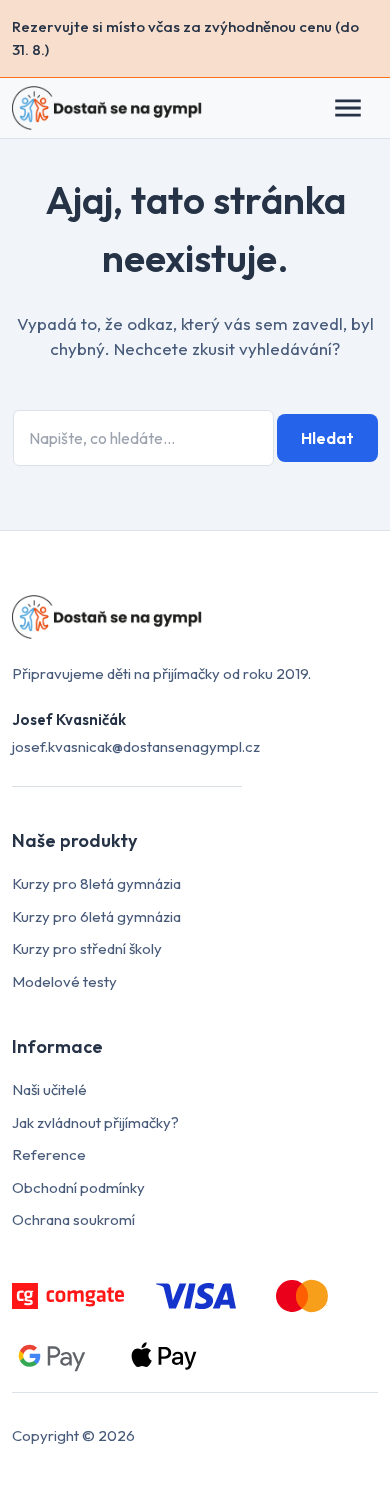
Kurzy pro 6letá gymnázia (96, 916)
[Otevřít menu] (358, 108)
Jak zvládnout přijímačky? (95, 1122)
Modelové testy (64, 981)
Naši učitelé (49, 1089)
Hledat (327, 438)
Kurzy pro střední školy (87, 948)
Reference (49, 1154)
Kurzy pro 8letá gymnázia (96, 883)
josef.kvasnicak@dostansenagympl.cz (136, 746)
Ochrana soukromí (73, 1219)
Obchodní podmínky (78, 1187)
